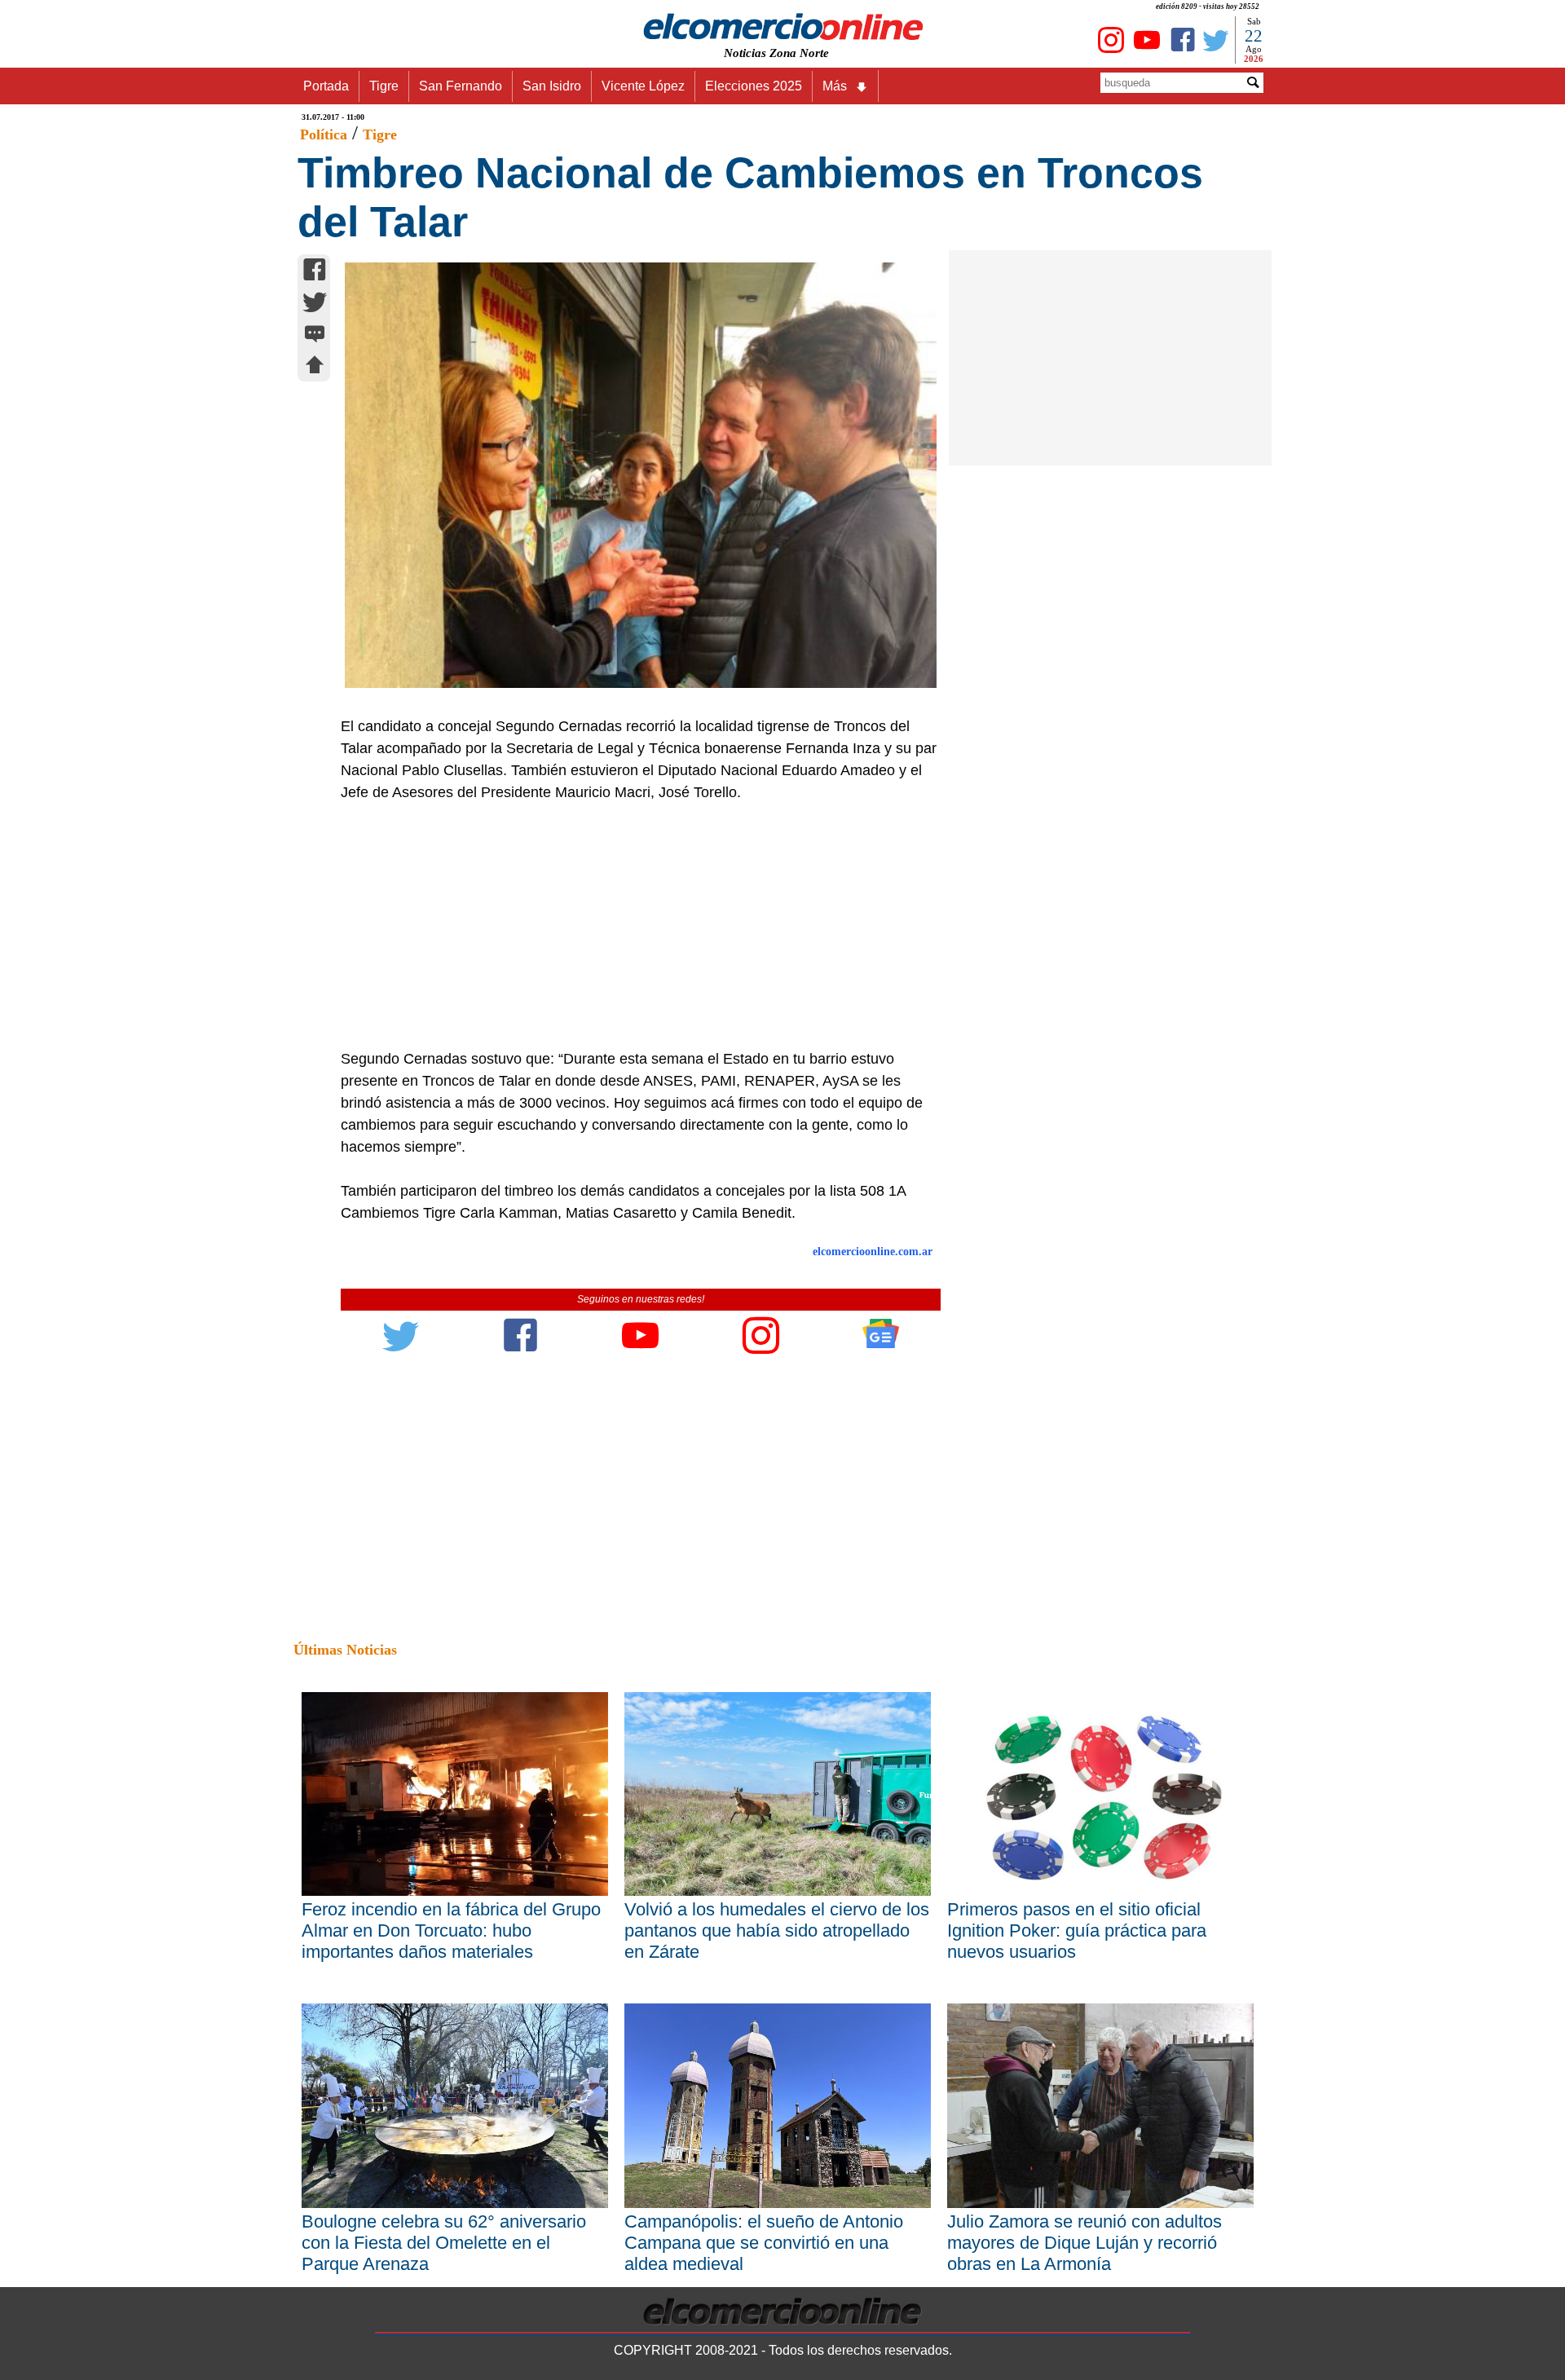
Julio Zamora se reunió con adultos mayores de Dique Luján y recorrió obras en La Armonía (1084, 2243)
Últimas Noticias (345, 1650)
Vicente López (643, 86)
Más (835, 86)
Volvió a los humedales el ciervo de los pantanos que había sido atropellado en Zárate (777, 1930)
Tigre (384, 86)
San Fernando (461, 86)
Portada (326, 86)
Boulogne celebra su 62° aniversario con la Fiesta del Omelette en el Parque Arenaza (444, 2243)
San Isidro (552, 86)
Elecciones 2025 (754, 86)
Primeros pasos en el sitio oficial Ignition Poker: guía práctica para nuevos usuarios (1077, 1930)
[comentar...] (315, 335)
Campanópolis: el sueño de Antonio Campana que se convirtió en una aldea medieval (764, 2243)
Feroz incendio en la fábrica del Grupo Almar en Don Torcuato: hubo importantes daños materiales (451, 1930)
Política (324, 134)
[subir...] (315, 367)
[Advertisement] (632, 926)
